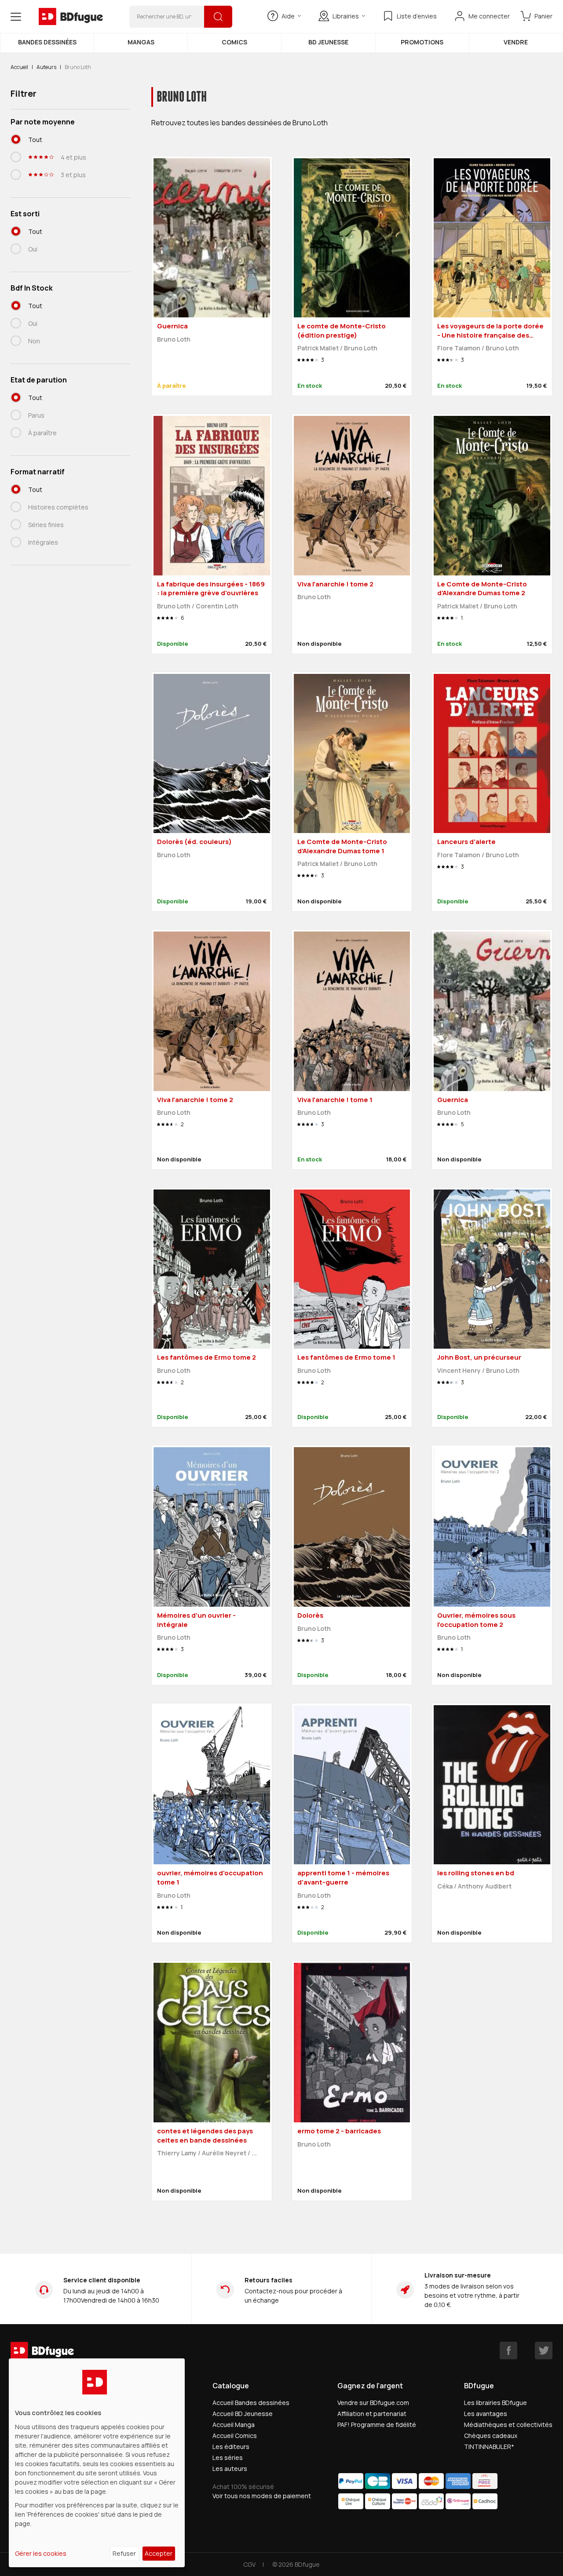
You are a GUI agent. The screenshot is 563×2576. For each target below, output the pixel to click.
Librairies (346, 16)
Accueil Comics (235, 2436)
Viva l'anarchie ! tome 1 (335, 1100)
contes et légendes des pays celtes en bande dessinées (205, 2136)
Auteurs (46, 67)
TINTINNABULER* (489, 2447)
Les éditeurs (231, 2447)
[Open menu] (16, 17)
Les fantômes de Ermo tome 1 (346, 1357)
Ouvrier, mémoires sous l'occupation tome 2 (476, 1620)
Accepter (159, 2553)
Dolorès (310, 1615)
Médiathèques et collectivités (508, 2425)
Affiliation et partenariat (372, 2414)
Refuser (124, 2553)
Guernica (172, 326)
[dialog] (97, 2463)
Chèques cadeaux (491, 2436)
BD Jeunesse (328, 42)
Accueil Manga (234, 2425)
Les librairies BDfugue (495, 2403)
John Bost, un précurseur (479, 1357)
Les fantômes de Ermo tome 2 (207, 1357)
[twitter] (544, 2350)
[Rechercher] (218, 17)
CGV (249, 2564)
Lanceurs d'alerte (466, 842)
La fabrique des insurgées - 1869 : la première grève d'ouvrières (211, 589)
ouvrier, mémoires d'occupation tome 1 (210, 1877)
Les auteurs (230, 2469)
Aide (288, 16)
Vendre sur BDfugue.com (373, 2403)
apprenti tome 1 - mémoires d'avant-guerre (343, 1877)
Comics (234, 42)
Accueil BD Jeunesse (243, 2414)
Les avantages (486, 2414)
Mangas (141, 42)
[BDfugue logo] (71, 17)
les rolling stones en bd (476, 1873)
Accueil (19, 67)
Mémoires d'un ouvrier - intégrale (196, 1620)
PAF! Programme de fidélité (377, 2425)
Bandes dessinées (47, 42)
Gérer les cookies (41, 2553)
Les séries (228, 2458)
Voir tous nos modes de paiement (262, 2496)
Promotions (422, 42)
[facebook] (508, 2350)
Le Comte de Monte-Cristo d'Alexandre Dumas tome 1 (342, 846)
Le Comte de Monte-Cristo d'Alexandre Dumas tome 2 (482, 589)
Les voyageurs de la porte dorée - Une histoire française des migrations (490, 335)
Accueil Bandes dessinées (251, 2403)
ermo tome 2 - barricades (339, 2131)
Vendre (516, 42)
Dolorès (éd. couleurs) (194, 842)
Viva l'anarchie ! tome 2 (335, 584)
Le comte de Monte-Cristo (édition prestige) (342, 331)
